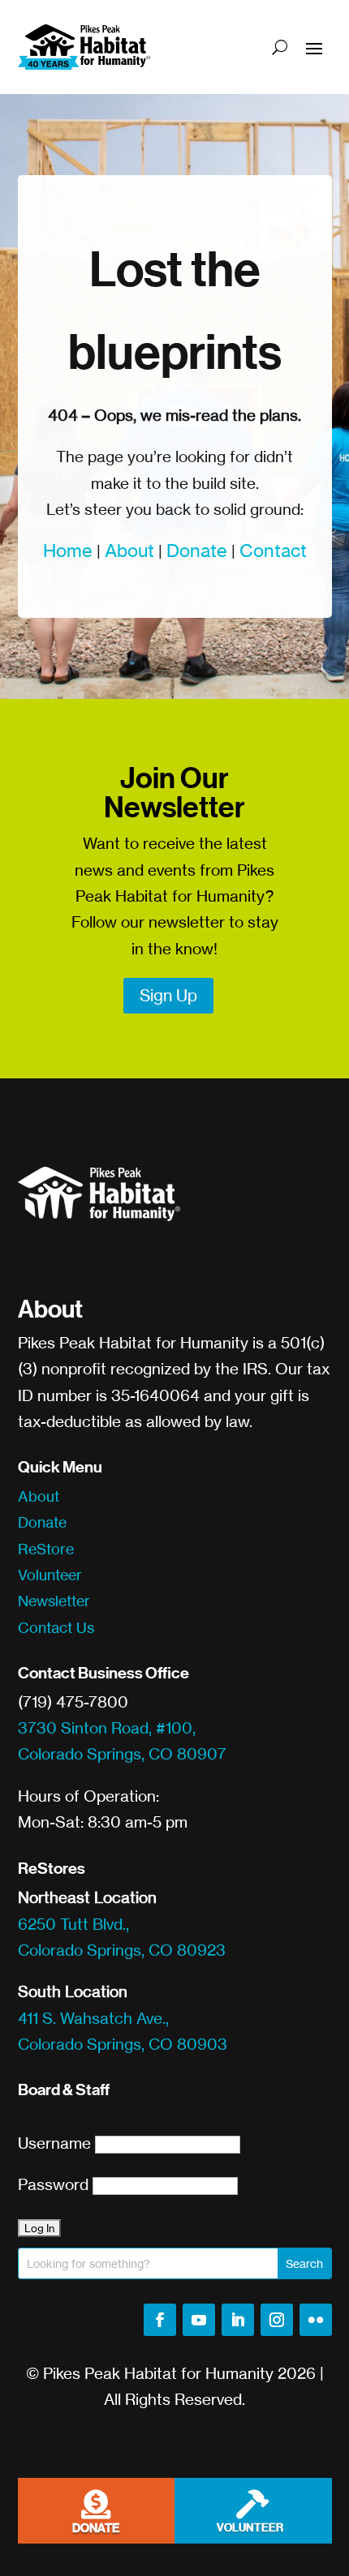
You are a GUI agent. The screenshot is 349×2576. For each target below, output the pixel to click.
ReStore (46, 1549)
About (129, 550)
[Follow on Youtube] (199, 2320)
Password (53, 2184)
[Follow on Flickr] (316, 2320)
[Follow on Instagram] (277, 2320)
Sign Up (168, 995)
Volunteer (50, 1575)
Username (54, 2143)
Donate (197, 550)
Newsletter (54, 1601)
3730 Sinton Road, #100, (107, 1728)
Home (68, 550)
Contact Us (56, 1627)
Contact (273, 550)
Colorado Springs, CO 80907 (122, 1754)
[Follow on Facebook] (160, 2320)
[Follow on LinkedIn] (238, 2320)
